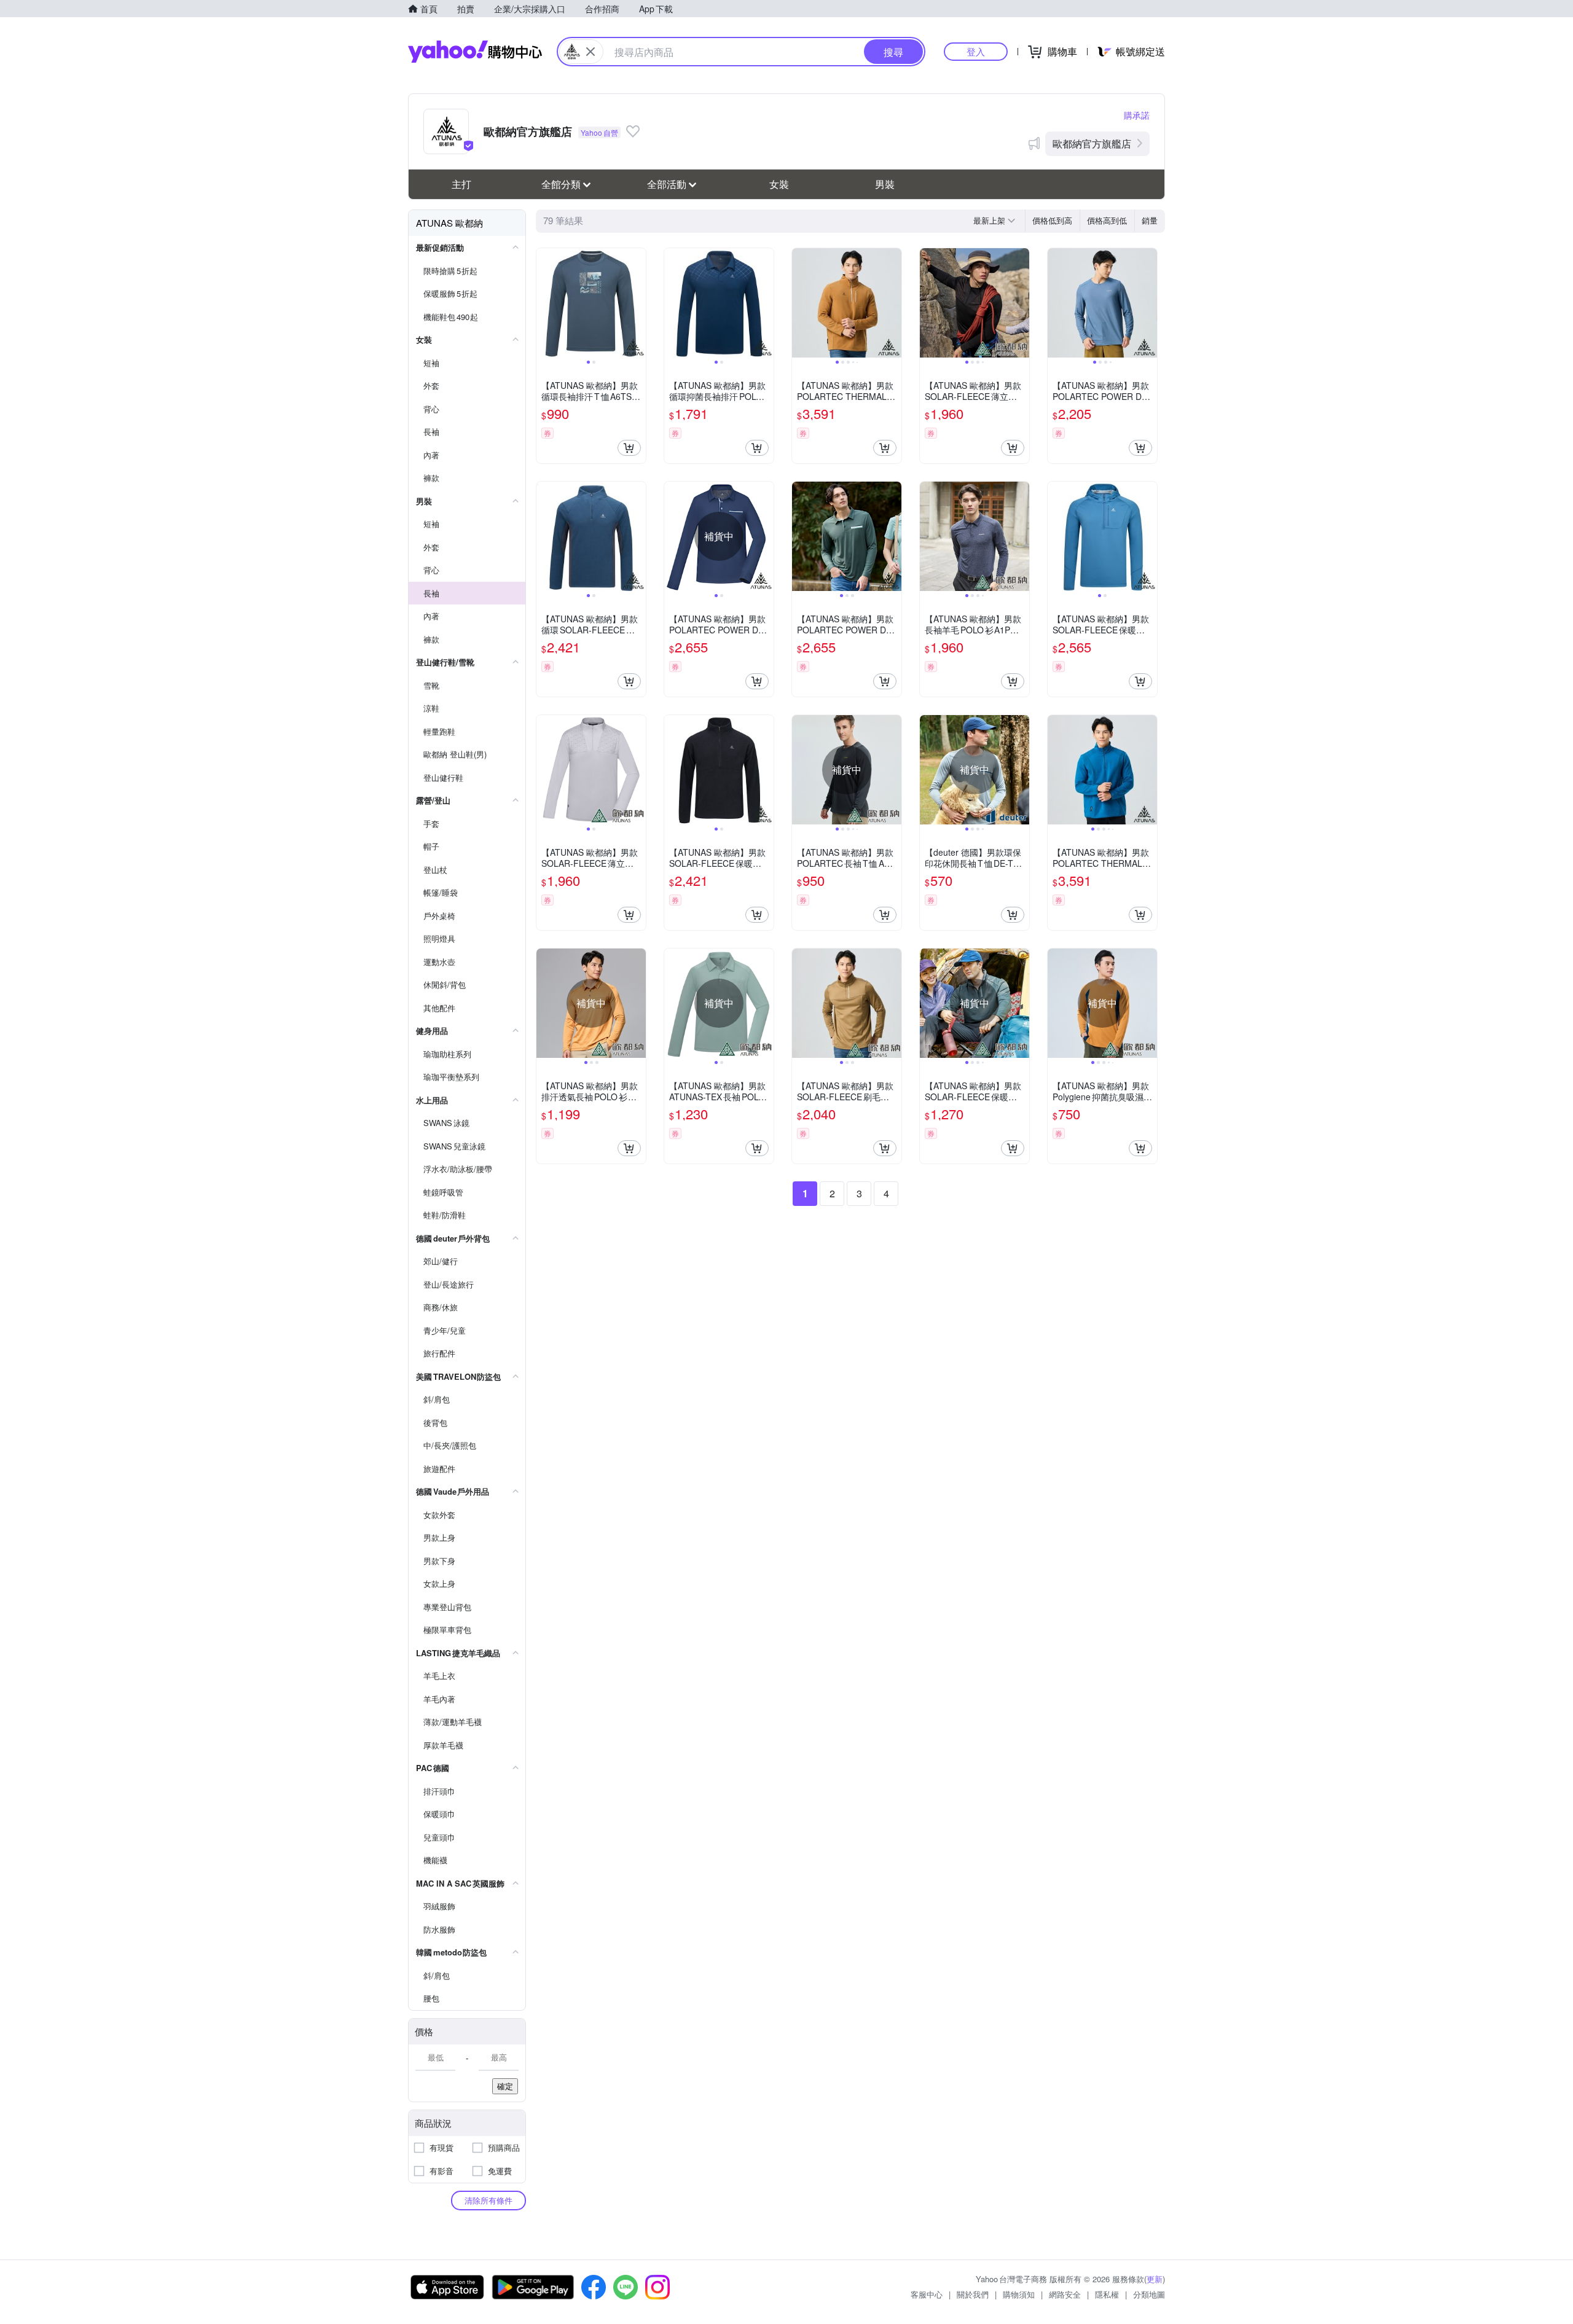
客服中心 (927, 2294)
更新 (1155, 2279)
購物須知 (1019, 2294)
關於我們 (973, 2294)
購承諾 (1137, 115)
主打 (461, 184)
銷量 (1150, 220)
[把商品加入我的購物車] (629, 448)
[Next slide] (638, 303)
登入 (976, 51)
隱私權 (1107, 2294)
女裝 (779, 184)
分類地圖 (1149, 2294)
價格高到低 (1107, 220)
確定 (505, 2086)
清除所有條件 (488, 2200)
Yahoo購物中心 (475, 52)
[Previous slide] (544, 303)
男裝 (885, 184)
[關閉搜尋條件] (590, 52)
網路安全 (1065, 2294)
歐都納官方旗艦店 (1092, 143)
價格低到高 (1052, 220)
